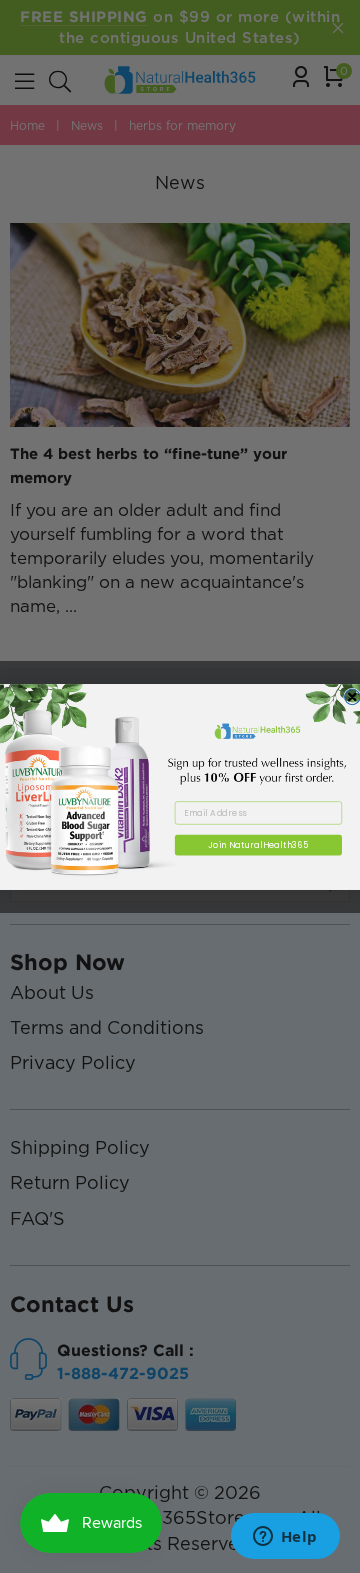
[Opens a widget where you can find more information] (285, 1538)
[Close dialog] (352, 696)
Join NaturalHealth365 (258, 844)
